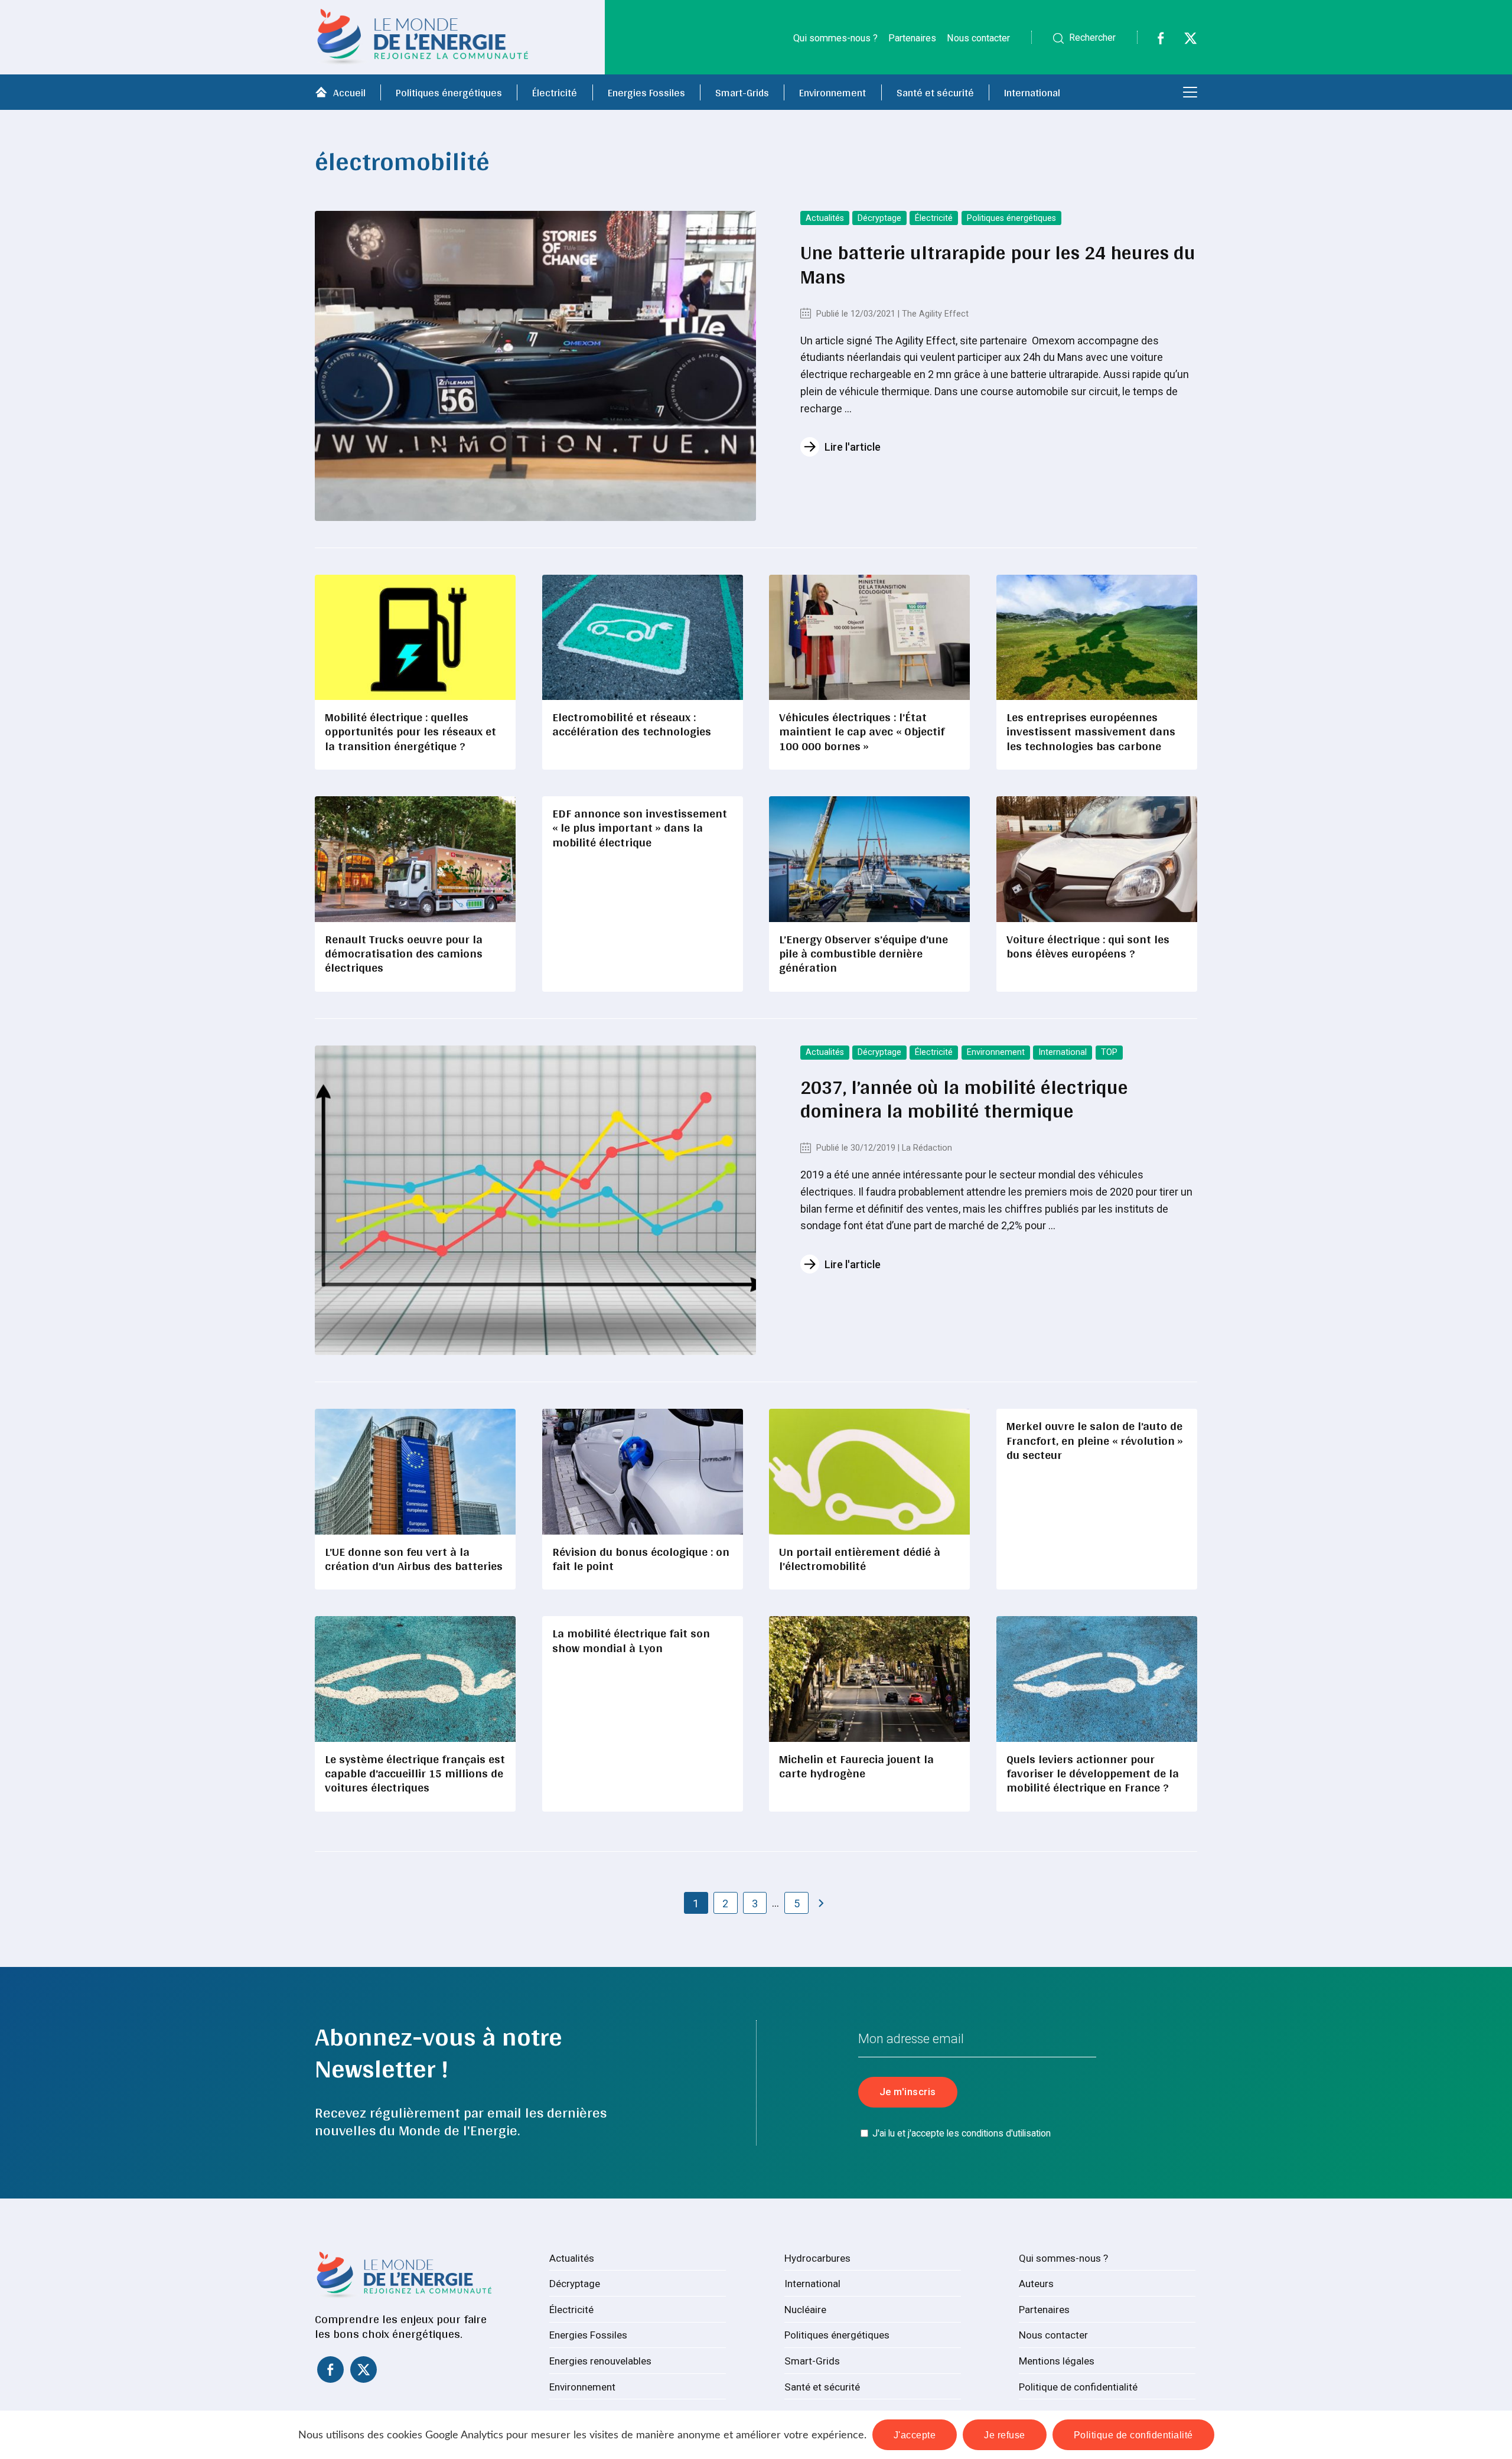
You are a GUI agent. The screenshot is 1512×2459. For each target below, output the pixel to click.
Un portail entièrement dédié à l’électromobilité (860, 1559)
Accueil (349, 92)
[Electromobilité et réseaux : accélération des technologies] (643, 637)
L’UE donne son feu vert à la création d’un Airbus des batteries (414, 1559)
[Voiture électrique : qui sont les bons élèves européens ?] (1097, 859)
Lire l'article (853, 447)
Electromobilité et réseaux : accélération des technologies (632, 724)
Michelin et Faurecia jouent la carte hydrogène (856, 1766)
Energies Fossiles (646, 92)
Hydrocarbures (817, 2258)
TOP (1109, 1052)
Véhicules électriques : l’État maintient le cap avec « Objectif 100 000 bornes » (862, 731)
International (1032, 92)
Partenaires (912, 38)
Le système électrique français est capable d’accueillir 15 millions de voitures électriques (415, 1773)
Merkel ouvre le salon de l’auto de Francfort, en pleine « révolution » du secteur (1095, 1440)
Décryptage (879, 218)
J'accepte (915, 2435)
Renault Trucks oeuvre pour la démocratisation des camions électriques (404, 953)
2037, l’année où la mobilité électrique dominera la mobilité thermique (964, 1099)
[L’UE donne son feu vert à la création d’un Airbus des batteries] (415, 1471)
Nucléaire (805, 2310)
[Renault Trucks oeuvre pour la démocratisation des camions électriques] (415, 859)
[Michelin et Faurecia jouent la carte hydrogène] (869, 1679)
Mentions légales (1057, 2361)
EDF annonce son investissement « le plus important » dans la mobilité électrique (640, 828)
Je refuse (1005, 2435)
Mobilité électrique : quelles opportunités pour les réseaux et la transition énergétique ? (410, 731)
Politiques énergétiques (449, 92)
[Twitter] (1183, 41)
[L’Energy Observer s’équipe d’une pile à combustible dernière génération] (869, 859)
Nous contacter (978, 38)
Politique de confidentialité (1078, 2387)
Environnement (832, 92)
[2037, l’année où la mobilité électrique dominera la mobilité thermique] (535, 1201)
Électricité (555, 92)
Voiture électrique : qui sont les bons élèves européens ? (1088, 946)
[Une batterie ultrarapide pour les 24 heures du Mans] (535, 366)
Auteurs (1036, 2284)
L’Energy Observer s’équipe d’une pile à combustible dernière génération (863, 953)
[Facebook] (1153, 41)
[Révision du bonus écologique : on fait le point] (643, 1471)
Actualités (825, 218)
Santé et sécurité (935, 92)
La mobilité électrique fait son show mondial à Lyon (631, 1640)
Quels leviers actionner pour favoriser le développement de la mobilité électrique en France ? (1093, 1773)
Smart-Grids (742, 92)
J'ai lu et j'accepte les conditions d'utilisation (962, 2133)
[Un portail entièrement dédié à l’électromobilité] (869, 1471)
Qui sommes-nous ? (835, 38)
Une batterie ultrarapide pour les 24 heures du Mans (998, 264)
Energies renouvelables (600, 2361)
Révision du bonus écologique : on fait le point (641, 1559)
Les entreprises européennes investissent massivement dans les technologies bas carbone (1091, 731)
